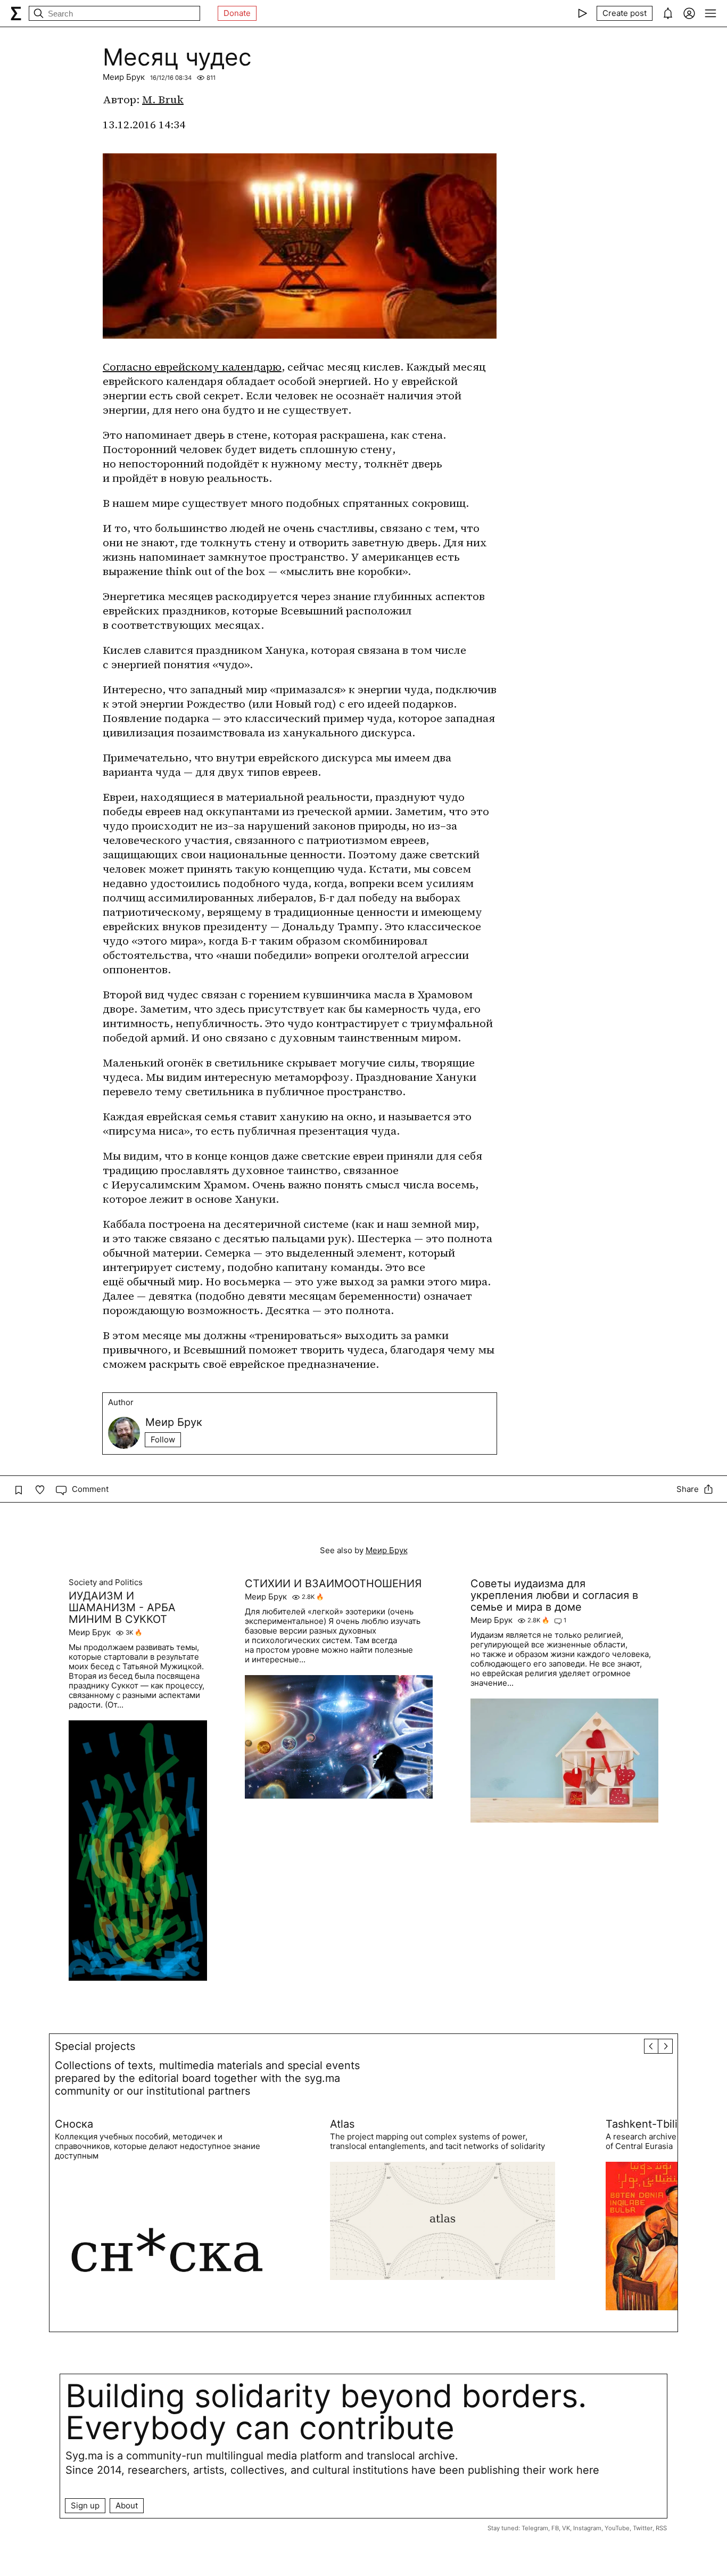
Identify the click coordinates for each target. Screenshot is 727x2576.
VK (566, 2528)
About (127, 2505)
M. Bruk (163, 100)
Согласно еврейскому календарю (192, 367)
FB (555, 2528)
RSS (661, 2528)
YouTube (617, 2528)
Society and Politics (106, 1582)
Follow (163, 1439)
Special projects (95, 2046)
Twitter (643, 2528)
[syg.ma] (16, 13)
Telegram (535, 2528)
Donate (237, 13)
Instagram (587, 2528)
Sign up (85, 2505)
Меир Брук (124, 77)
